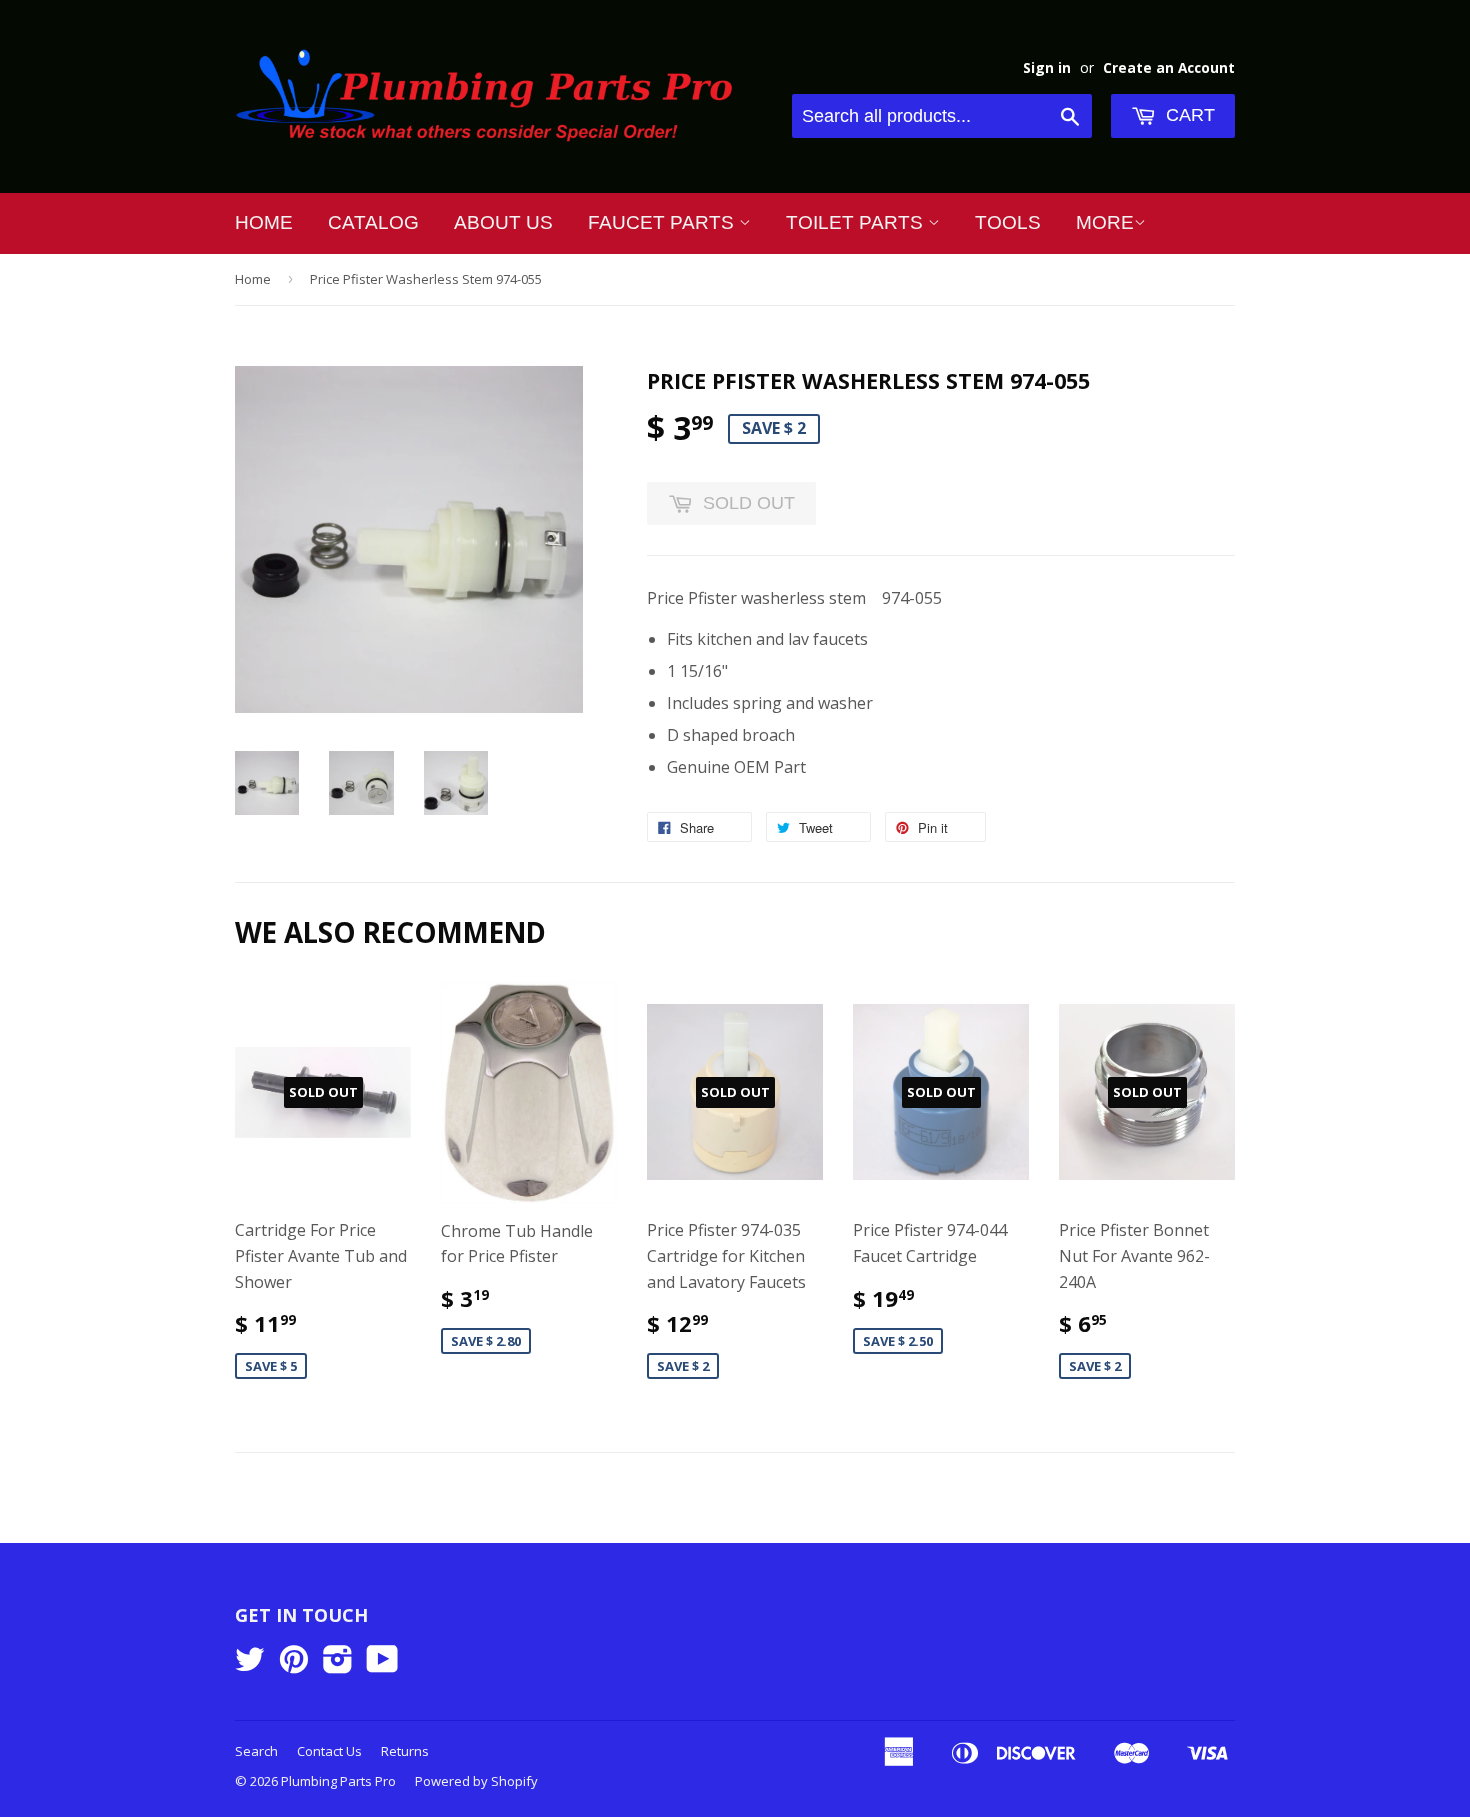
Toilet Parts (857, 222)
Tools (1008, 222)
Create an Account (1169, 67)
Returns (405, 1751)
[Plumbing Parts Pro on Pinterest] (294, 1665)
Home (264, 222)
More (1105, 222)
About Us (503, 222)
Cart (1188, 115)
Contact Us (329, 1751)
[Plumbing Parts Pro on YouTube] (382, 1665)
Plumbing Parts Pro (338, 1781)
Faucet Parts (663, 222)
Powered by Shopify (476, 1781)
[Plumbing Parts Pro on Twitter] (250, 1665)
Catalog (373, 222)
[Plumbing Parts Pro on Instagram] (338, 1665)
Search (256, 1751)
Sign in (1047, 67)
